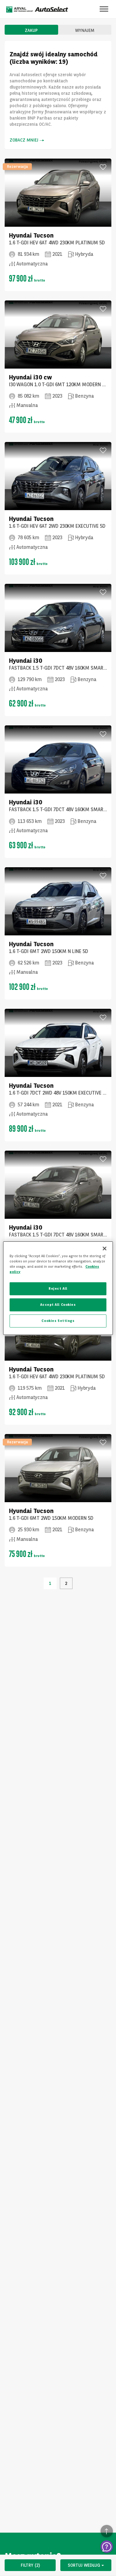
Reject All (58, 1288)
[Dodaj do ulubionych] (103, 167)
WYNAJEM (85, 30)
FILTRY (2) (30, 2565)
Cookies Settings (58, 1321)
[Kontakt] (107, 2547)
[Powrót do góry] (107, 2531)
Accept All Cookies (58, 1305)
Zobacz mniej (24, 140)
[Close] (105, 1248)
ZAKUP (31, 30)
